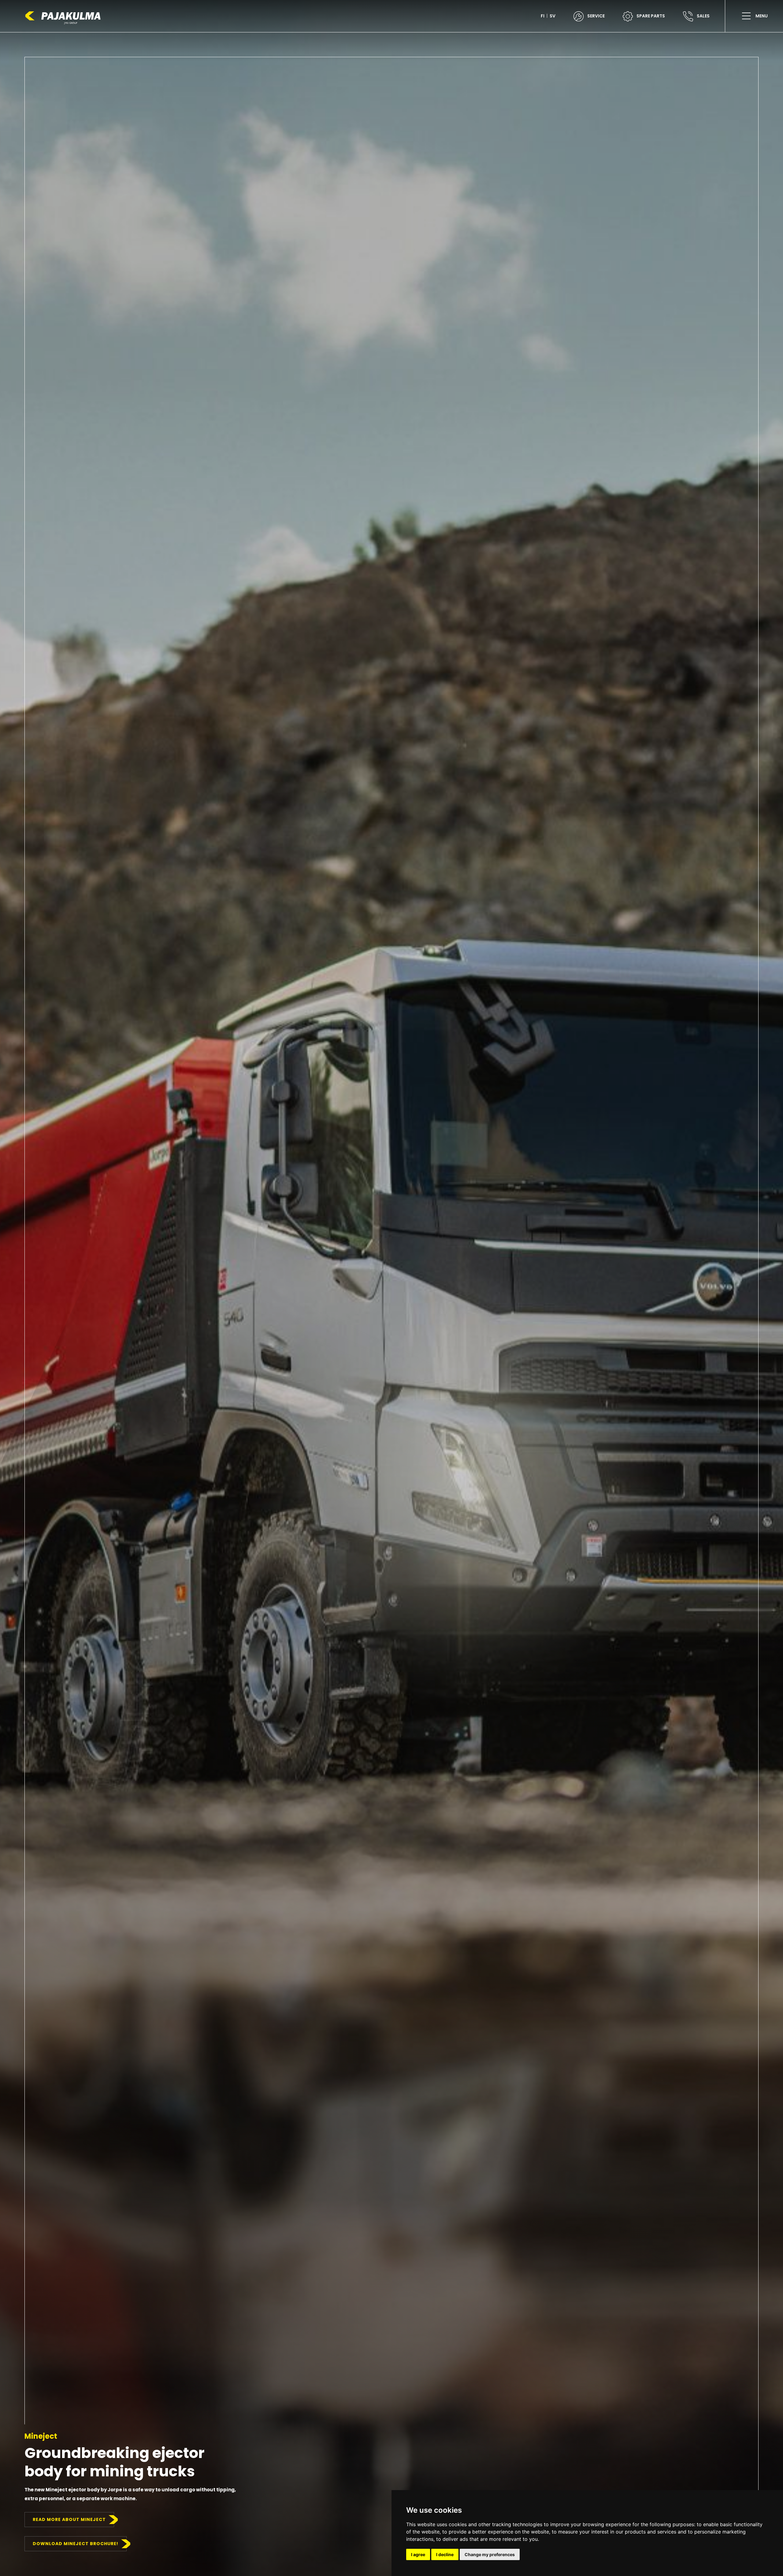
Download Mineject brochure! (76, 2544)
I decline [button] (445, 2554)
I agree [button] (418, 2554)
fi (543, 16)
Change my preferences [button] (490, 2554)
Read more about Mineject (69, 2519)
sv (553, 16)
